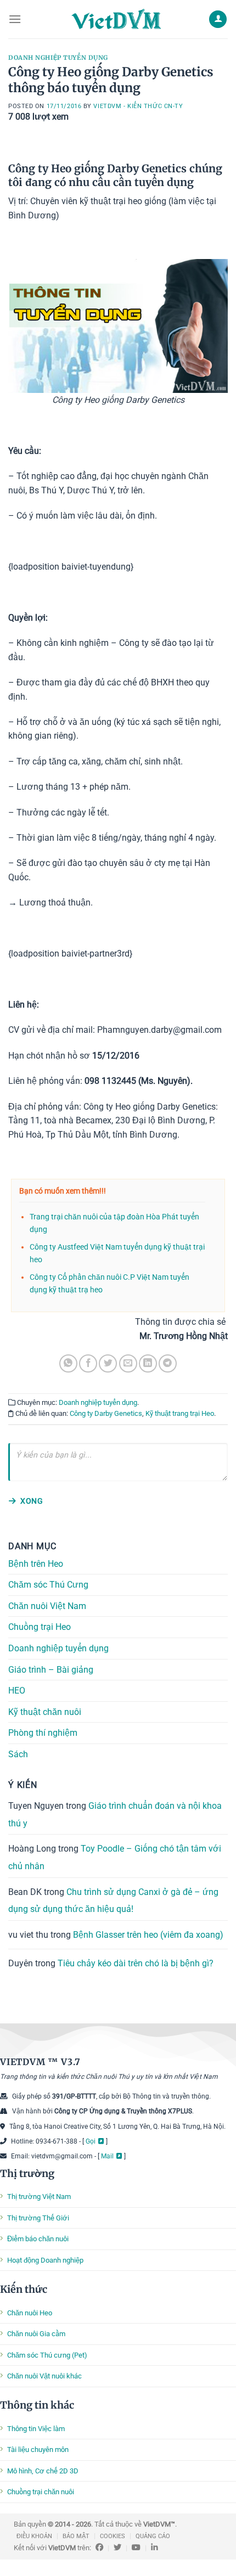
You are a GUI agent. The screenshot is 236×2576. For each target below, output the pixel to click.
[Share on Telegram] (168, 1363)
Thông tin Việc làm (36, 2429)
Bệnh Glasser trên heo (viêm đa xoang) (148, 1935)
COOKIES (113, 2536)
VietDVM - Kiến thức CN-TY (138, 106)
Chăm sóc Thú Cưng (48, 1585)
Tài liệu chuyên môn (38, 2450)
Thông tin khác (37, 2405)
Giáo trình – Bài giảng (51, 1670)
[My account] (218, 19)
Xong (32, 1501)
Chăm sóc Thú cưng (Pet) (47, 2355)
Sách (18, 1754)
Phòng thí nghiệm (43, 1733)
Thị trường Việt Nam (39, 2197)
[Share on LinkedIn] (148, 1363)
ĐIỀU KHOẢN (34, 2536)
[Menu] (15, 19)
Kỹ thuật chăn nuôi (45, 1712)
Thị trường (27, 2173)
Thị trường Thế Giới (38, 2218)
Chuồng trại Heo (40, 1627)
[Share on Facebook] (88, 1363)
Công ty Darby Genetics (106, 1413)
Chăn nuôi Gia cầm (36, 2334)
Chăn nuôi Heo (30, 2313)
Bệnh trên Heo (36, 1564)
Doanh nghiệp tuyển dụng (58, 58)
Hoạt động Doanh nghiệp (45, 2260)
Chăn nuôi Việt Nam (47, 1606)
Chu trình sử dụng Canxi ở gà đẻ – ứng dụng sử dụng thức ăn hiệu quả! (113, 1900)
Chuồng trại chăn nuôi (41, 2492)
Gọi (91, 2141)
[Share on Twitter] (108, 1363)
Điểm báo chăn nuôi (38, 2239)
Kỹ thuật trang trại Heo (180, 1413)
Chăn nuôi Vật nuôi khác (44, 2376)
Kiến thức (24, 2289)
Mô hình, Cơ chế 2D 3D (43, 2471)
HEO (17, 1691)
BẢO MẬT (76, 2536)
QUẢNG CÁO (153, 2536)
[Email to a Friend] (128, 1363)
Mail (107, 2156)
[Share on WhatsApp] (68, 1363)
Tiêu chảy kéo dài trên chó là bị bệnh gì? (136, 1963)
